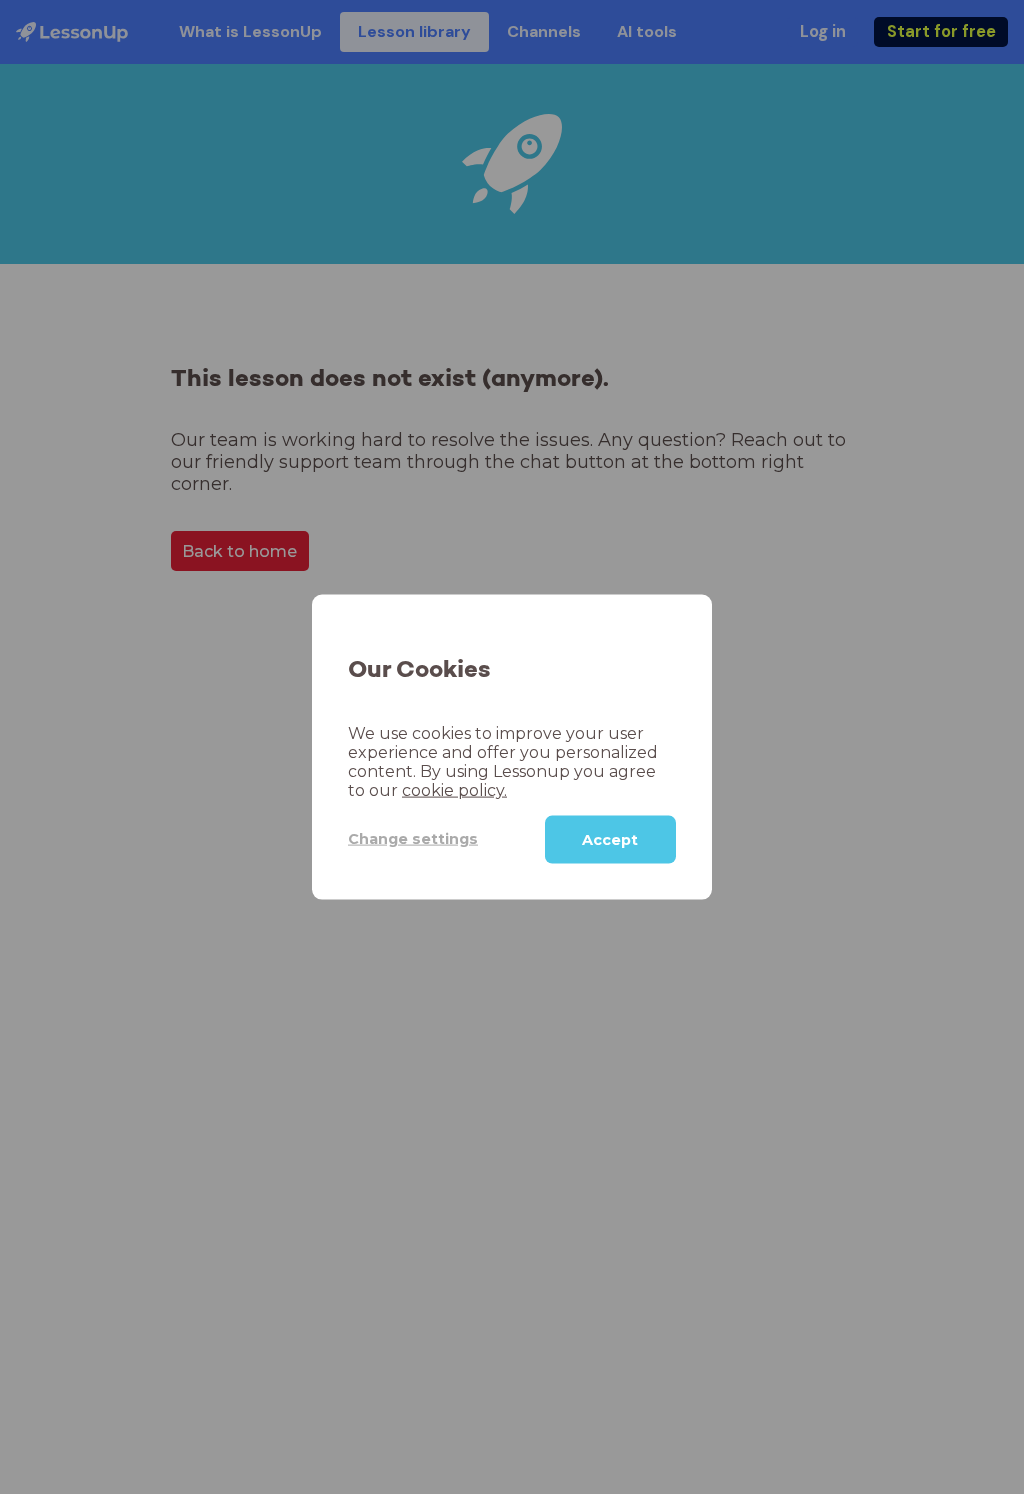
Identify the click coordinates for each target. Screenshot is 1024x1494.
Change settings (413, 839)
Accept (610, 839)
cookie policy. (454, 789)
